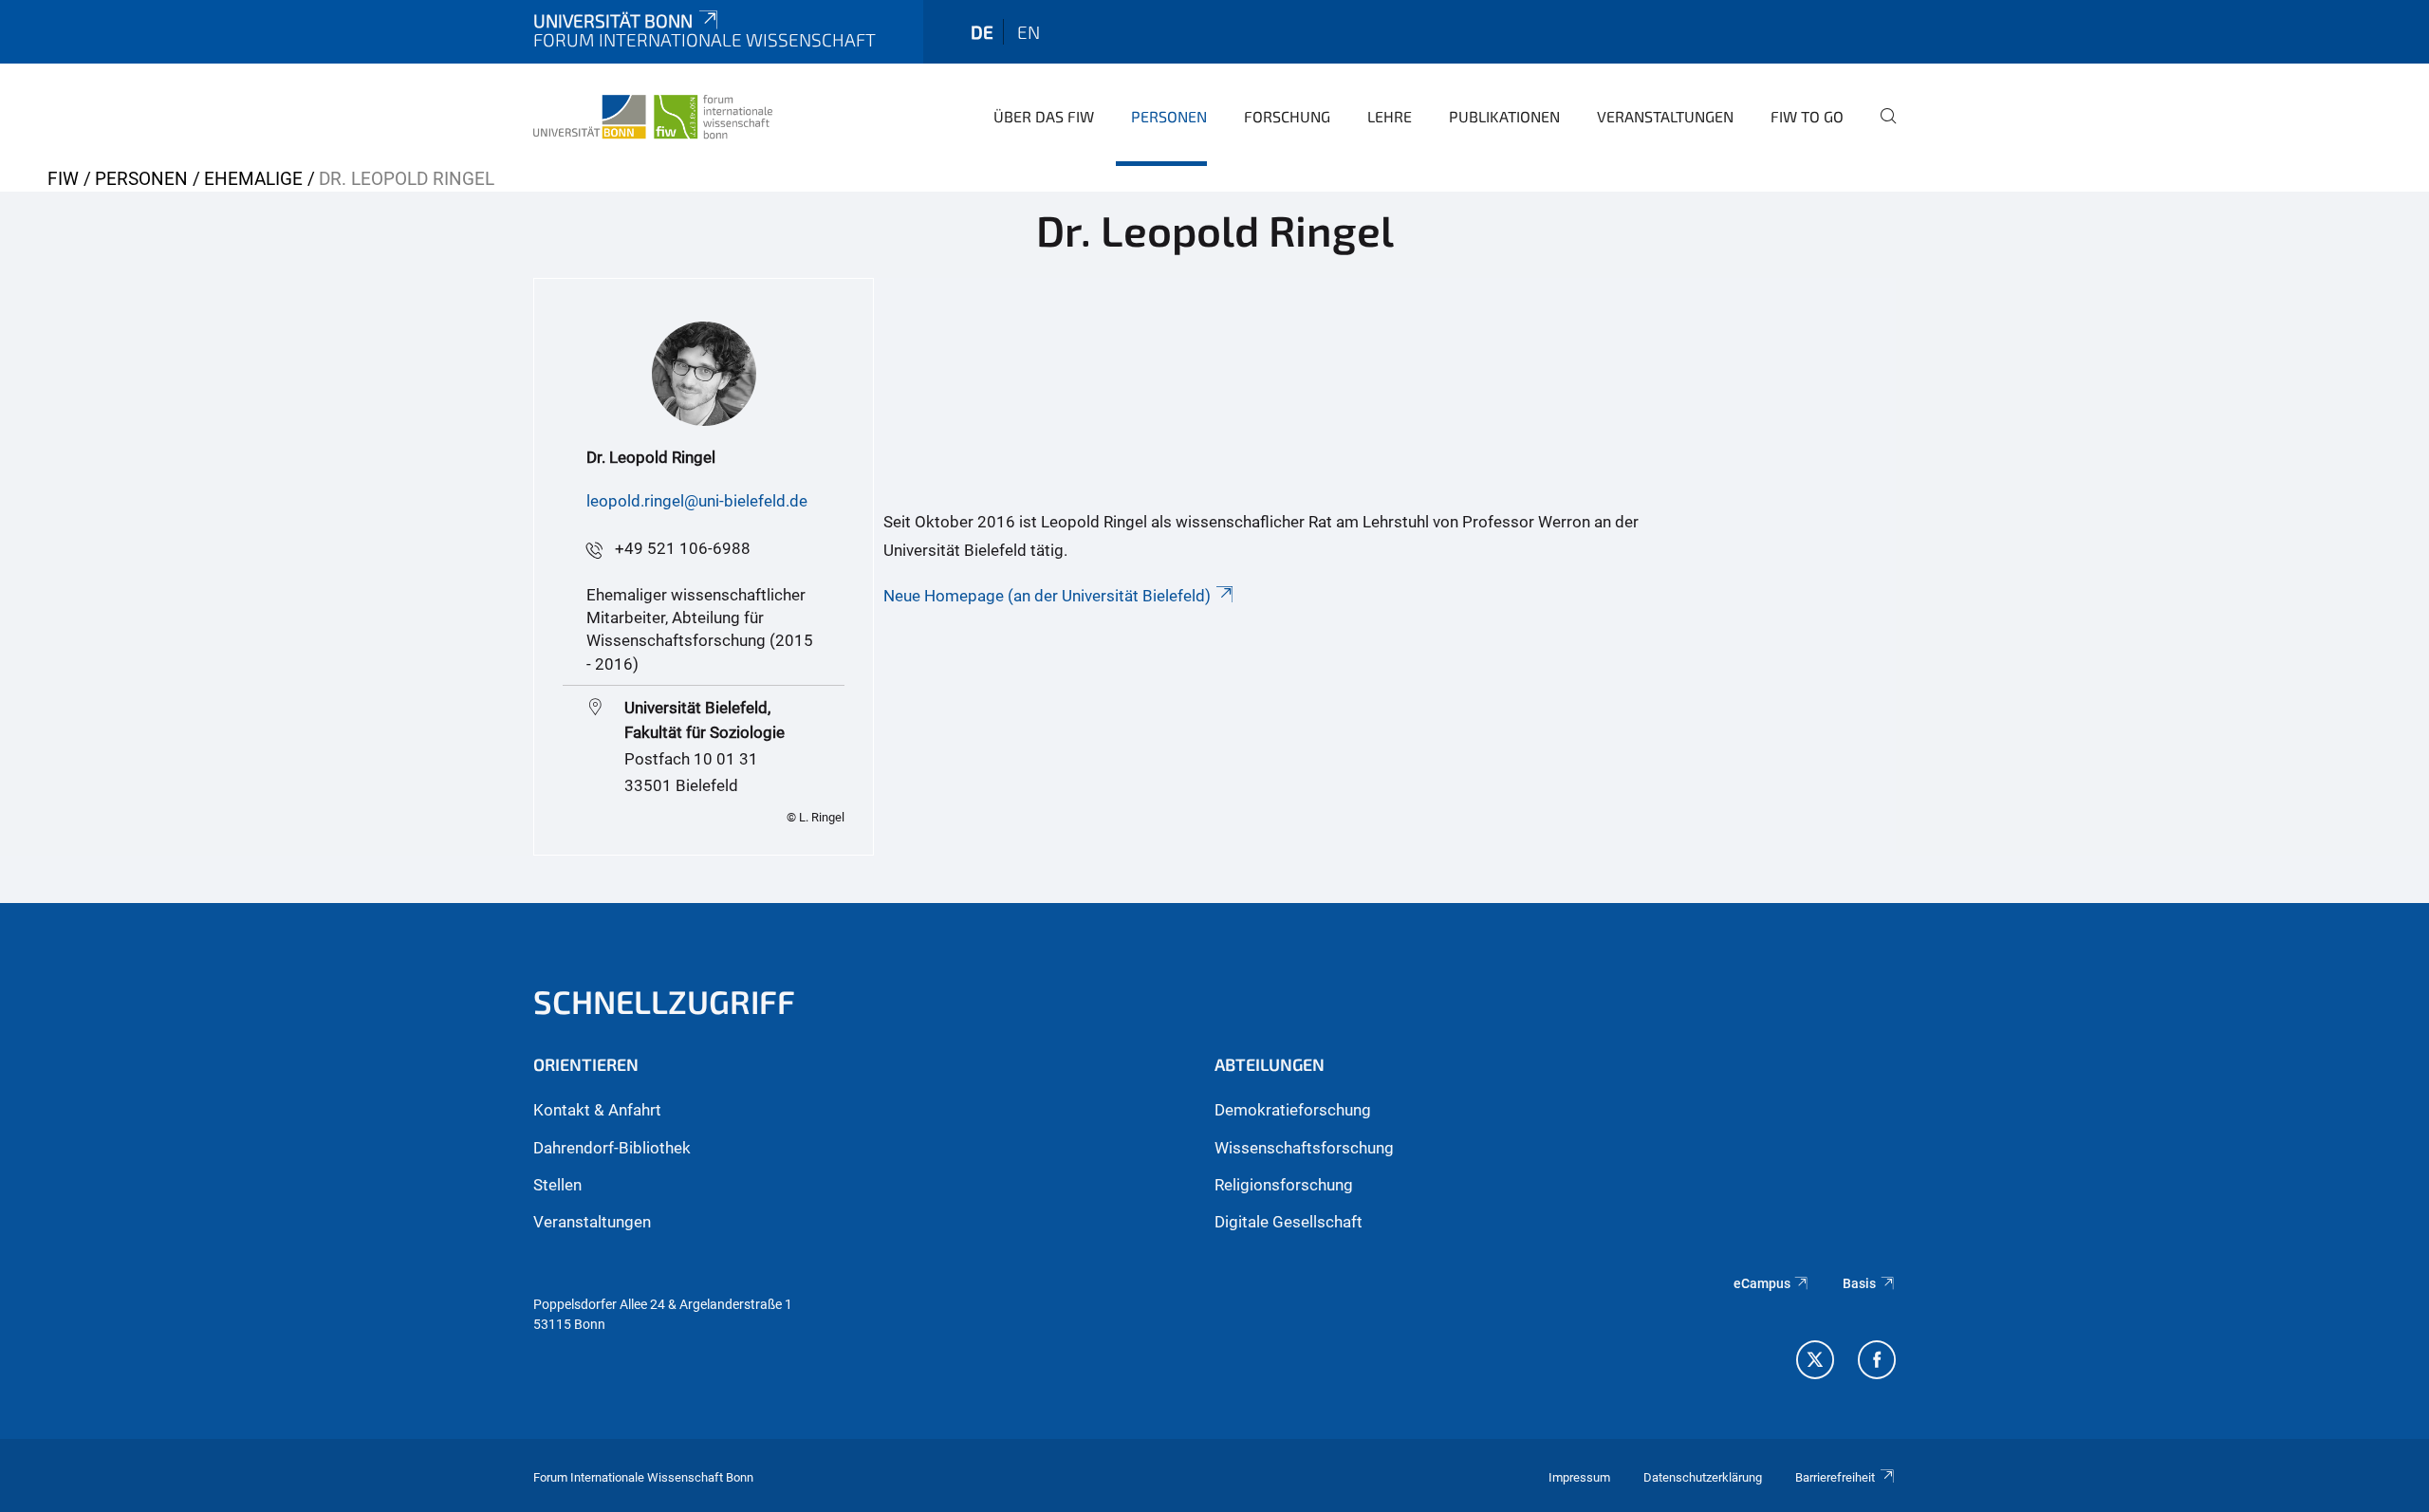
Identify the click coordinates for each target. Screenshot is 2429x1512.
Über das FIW (1044, 116)
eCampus (1762, 1283)
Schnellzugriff (664, 1001)
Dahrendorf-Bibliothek (612, 1148)
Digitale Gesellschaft (1289, 1222)
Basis (1859, 1283)
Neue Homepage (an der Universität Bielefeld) (1047, 596)
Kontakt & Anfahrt (597, 1110)
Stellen (557, 1185)
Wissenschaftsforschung (1304, 1148)
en (1029, 32)
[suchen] (1881, 129)
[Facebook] (1877, 1362)
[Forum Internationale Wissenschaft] (653, 114)
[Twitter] (1815, 1362)
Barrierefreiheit (1835, 1477)
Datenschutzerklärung (1703, 1477)
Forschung (1287, 116)
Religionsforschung (1284, 1185)
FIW (63, 179)
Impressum (1579, 1477)
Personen (1169, 116)
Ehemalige (253, 179)
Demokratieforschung (1293, 1110)
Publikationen (1504, 116)
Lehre (1390, 116)
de (982, 32)
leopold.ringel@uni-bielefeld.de (697, 501)
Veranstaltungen (1665, 116)
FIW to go (1807, 116)
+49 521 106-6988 (683, 548)
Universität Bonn (613, 20)
